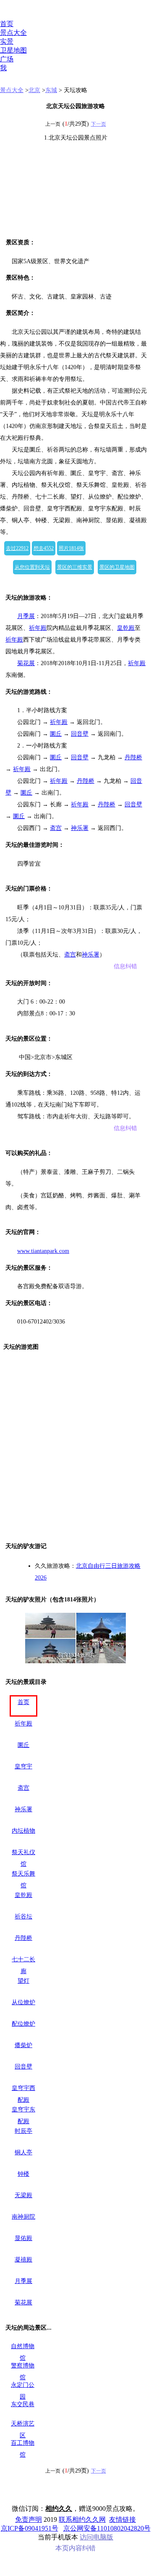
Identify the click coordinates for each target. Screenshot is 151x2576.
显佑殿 (23, 2238)
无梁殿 (23, 2195)
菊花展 (26, 663)
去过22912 (17, 548)
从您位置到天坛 (32, 567)
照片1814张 (71, 548)
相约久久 (59, 2509)
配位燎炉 (23, 2024)
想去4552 (44, 548)
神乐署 (80, 828)
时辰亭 (23, 2131)
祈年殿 (38, 628)
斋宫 (56, 828)
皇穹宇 (23, 1766)
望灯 (23, 1981)
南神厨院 (23, 2217)
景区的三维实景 (75, 567)
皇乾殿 (126, 628)
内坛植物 (23, 1831)
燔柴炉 (23, 2045)
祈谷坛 (23, 1917)
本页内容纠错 (75, 2548)
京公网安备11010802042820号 (107, 2528)
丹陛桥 (133, 757)
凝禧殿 (23, 2260)
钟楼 (23, 2174)
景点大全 (13, 33)
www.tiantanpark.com (43, 1251)
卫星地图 (13, 50)
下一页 (99, 124)
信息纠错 (125, 966)
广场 (7, 59)
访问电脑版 (96, 2537)
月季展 (26, 616)
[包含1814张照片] (75, 1638)
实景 (7, 41)
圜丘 (56, 734)
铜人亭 (23, 2152)
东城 (51, 90)
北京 (34, 90)
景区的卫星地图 (117, 567)
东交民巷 (23, 2404)
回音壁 (80, 734)
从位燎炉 (23, 2002)
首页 (7, 24)
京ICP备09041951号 (30, 2528)
